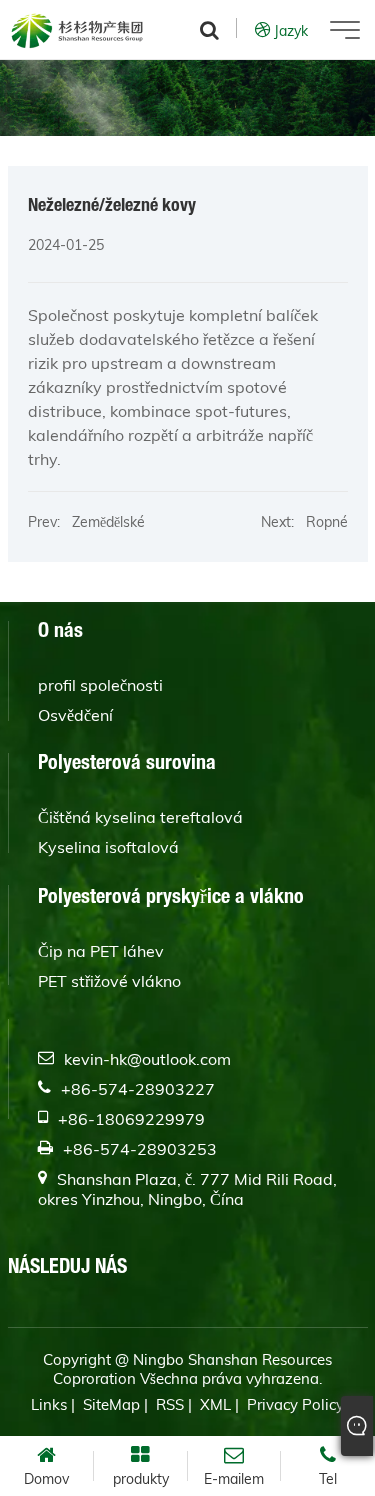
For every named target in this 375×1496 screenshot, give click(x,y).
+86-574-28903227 (138, 1089)
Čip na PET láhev (101, 951)
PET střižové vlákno (109, 981)
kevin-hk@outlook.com (147, 1059)
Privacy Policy (295, 1404)
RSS (170, 1404)
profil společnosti (100, 685)
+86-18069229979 (131, 1119)
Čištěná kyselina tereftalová (140, 817)
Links (49, 1404)
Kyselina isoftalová (108, 847)
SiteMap (111, 1404)
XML (215, 1404)
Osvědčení (75, 715)
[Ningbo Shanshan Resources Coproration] (77, 30)
